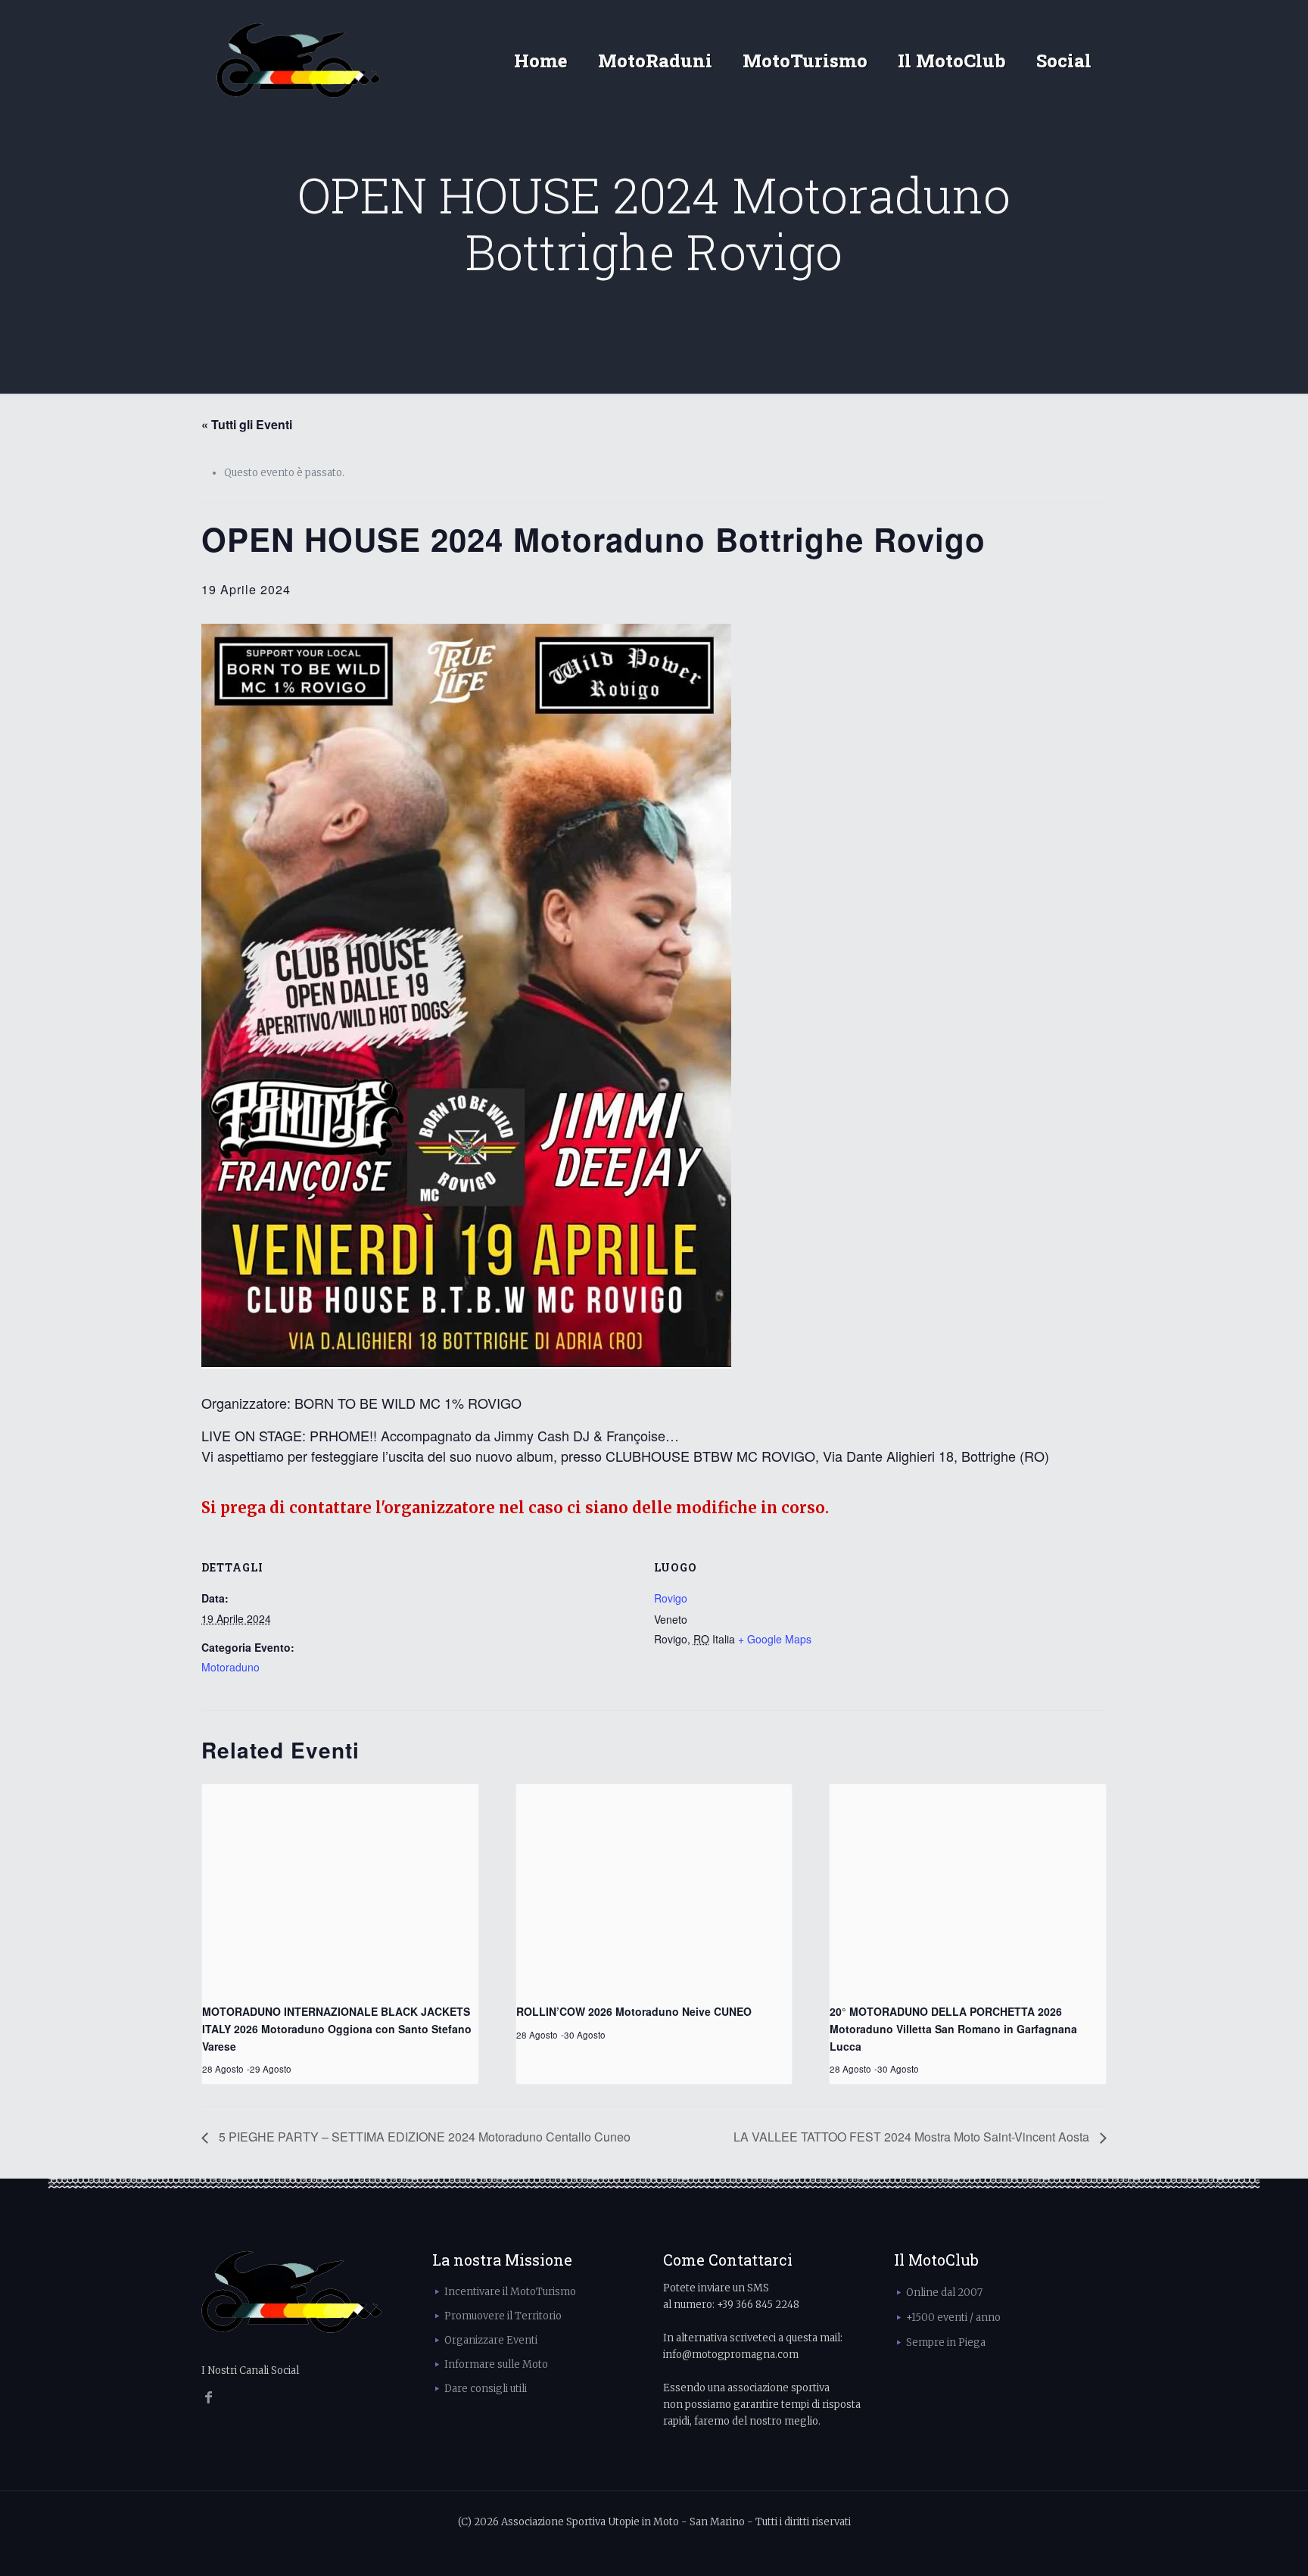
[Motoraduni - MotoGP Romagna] (299, 61)
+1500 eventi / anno (953, 2317)
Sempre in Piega (946, 2342)
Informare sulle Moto (496, 2364)
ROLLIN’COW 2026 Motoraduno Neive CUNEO (634, 2011)
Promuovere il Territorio (503, 2316)
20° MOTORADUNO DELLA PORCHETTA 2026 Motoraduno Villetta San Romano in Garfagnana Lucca (953, 2028)
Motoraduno (230, 1667)
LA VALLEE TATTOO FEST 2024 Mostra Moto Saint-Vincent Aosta (913, 2137)
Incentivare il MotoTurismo (510, 2292)
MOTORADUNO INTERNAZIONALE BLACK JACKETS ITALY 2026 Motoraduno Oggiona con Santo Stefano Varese (337, 2028)
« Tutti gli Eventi (247, 424)
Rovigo (671, 1598)
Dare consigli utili (486, 2389)
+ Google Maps (775, 1639)
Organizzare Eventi (491, 2340)
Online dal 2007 (944, 2293)
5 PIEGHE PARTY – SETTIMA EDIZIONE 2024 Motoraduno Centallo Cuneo (423, 2137)
